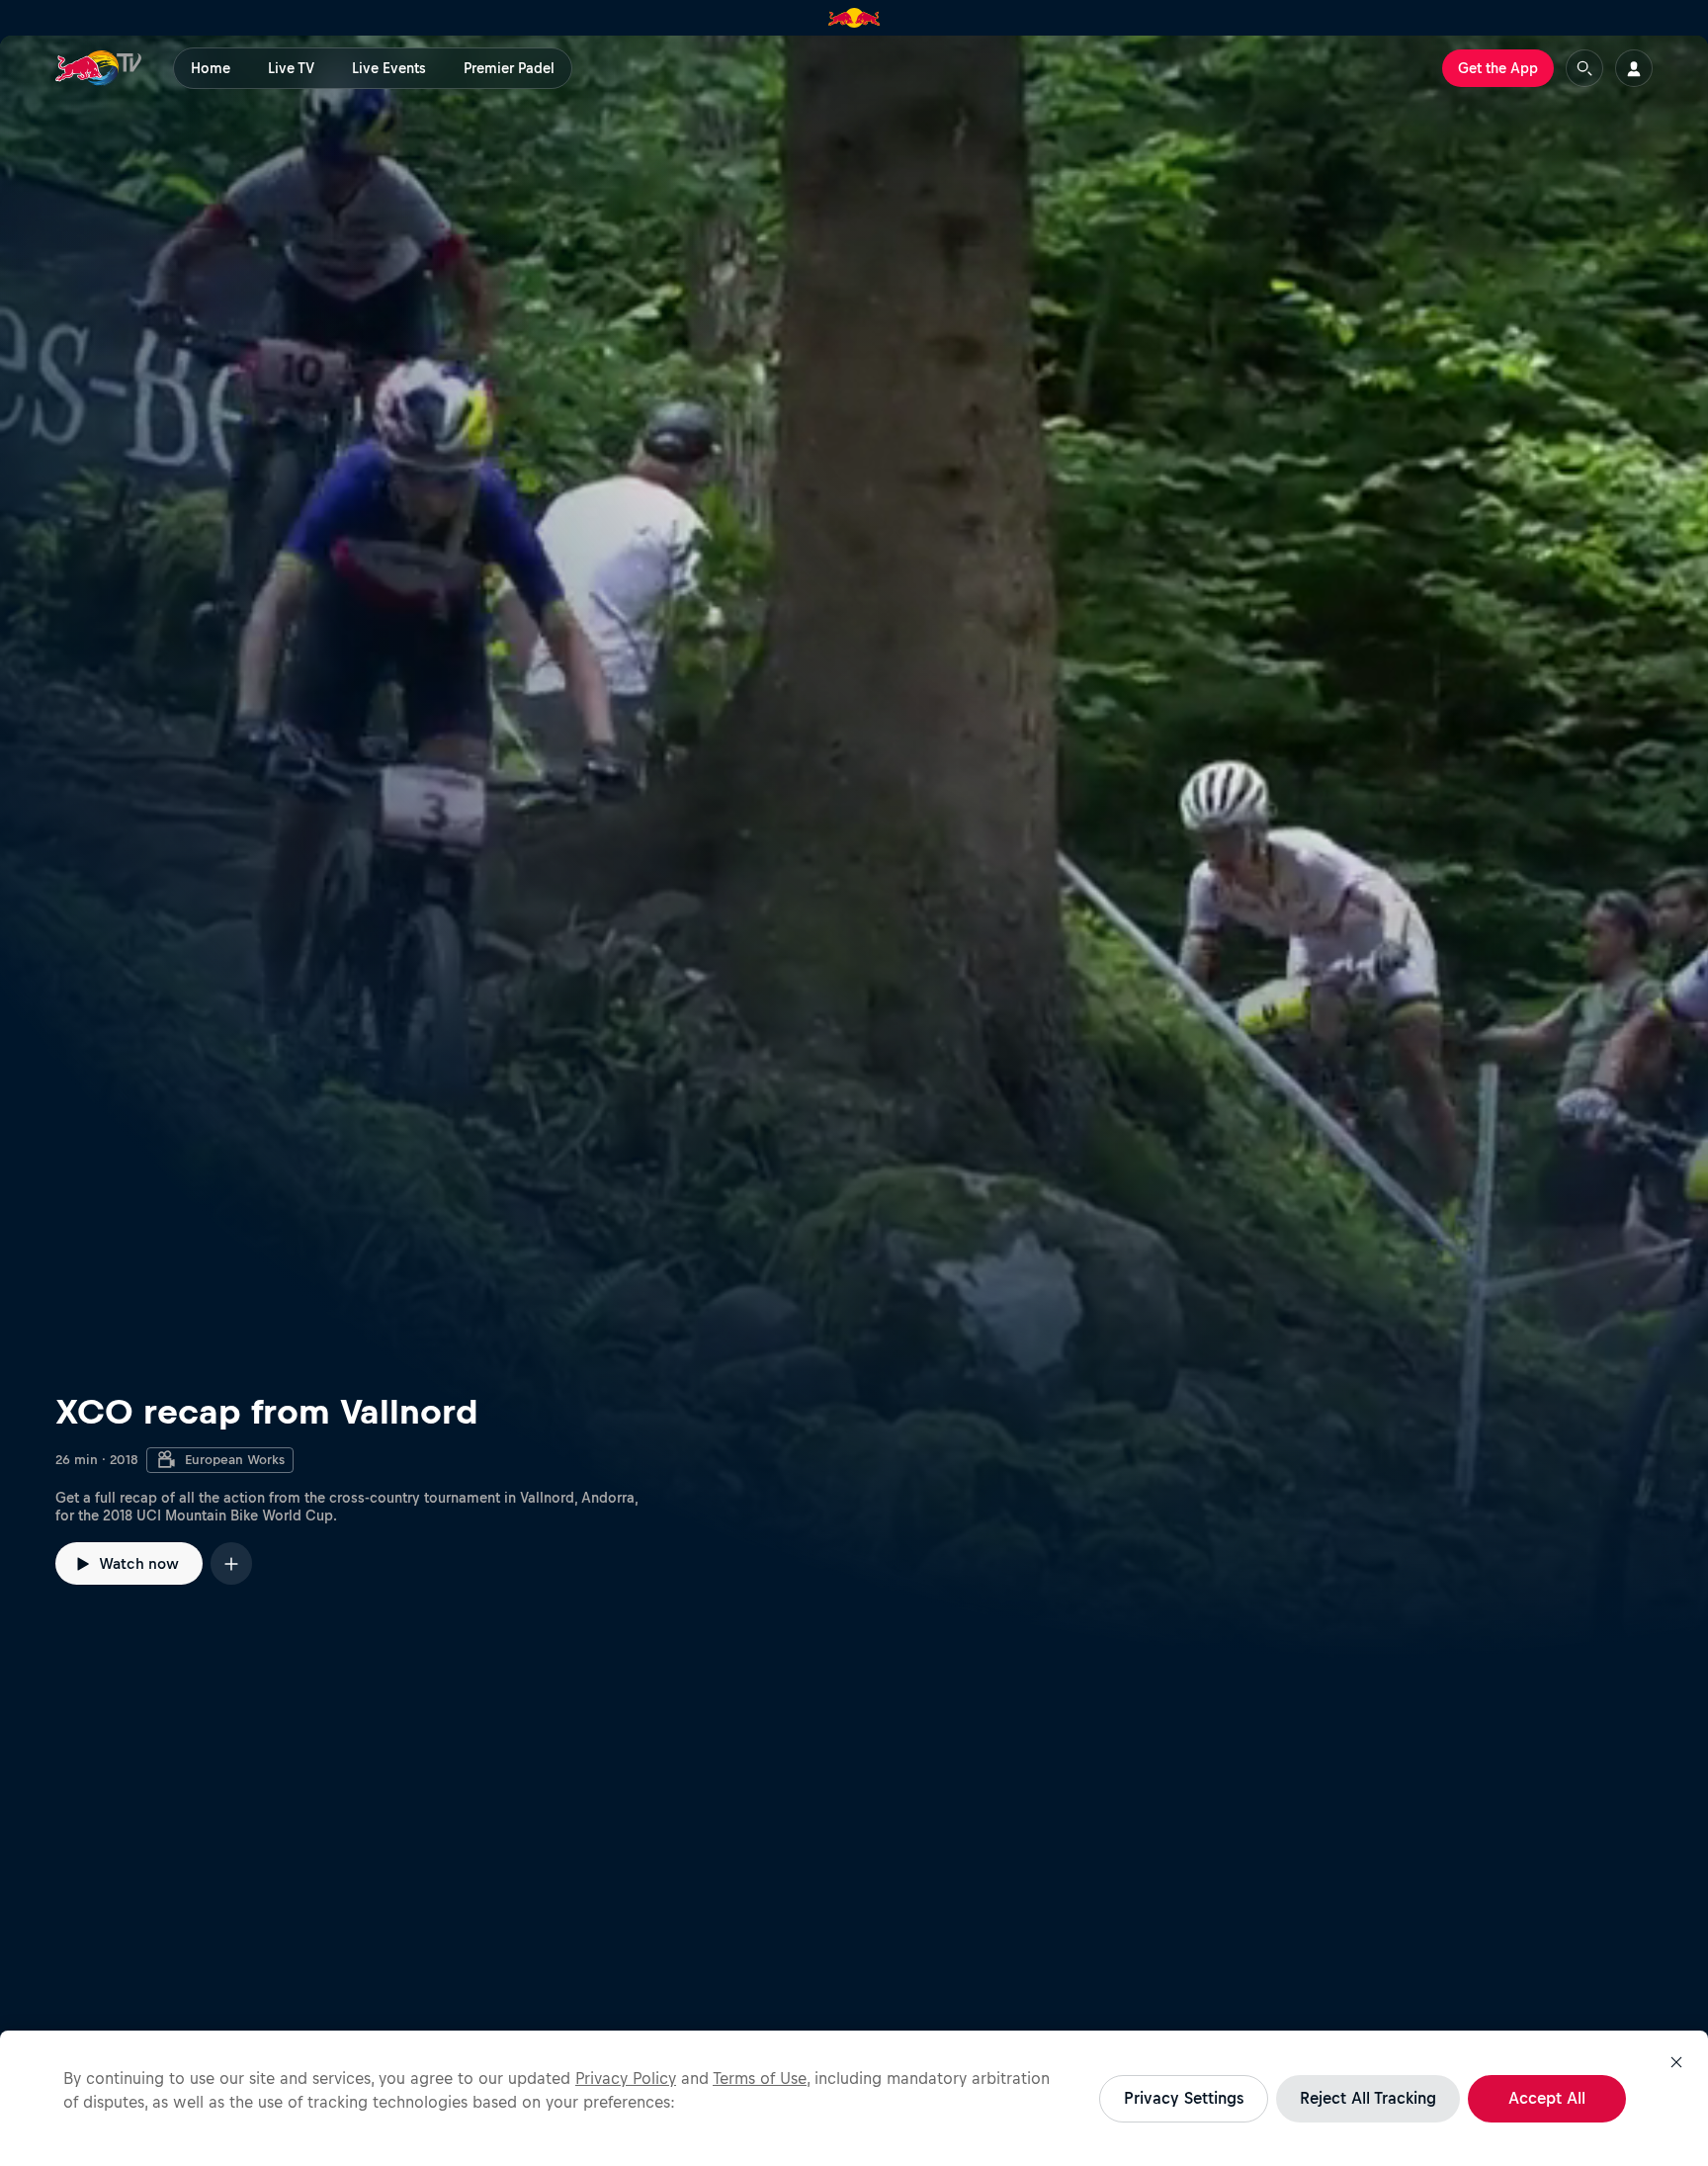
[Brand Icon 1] (854, 18)
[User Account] (1634, 68)
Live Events (389, 68)
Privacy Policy (626, 2078)
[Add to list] (231, 1563)
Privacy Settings (1184, 2098)
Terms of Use (760, 2078)
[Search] (1584, 68)
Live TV (291, 68)
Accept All (1547, 2098)
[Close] (1676, 2062)
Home (211, 68)
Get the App (1498, 68)
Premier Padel (509, 68)
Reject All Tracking (1368, 2098)
